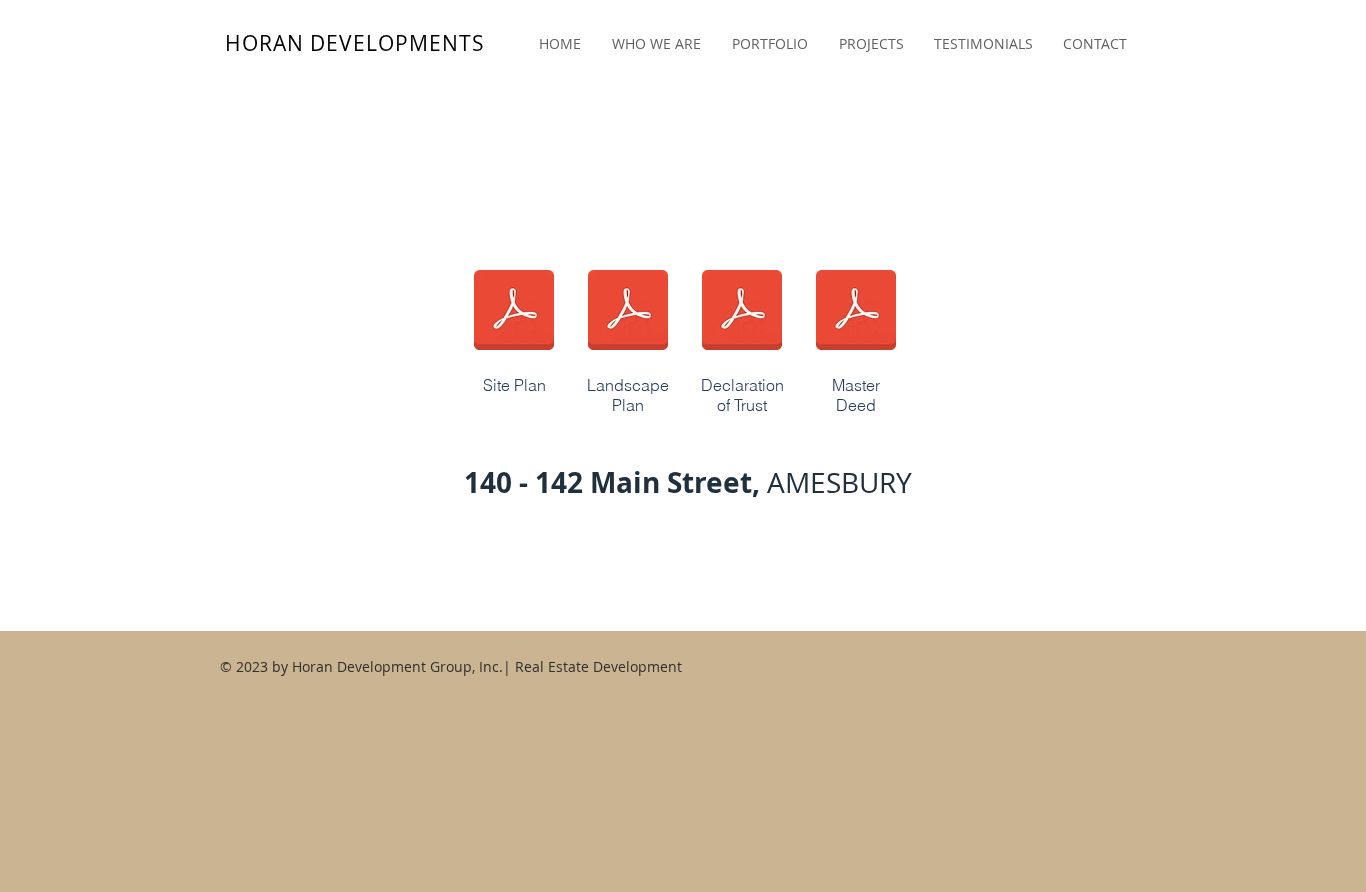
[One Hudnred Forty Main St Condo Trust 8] (742, 312)
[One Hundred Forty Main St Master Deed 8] (856, 312)
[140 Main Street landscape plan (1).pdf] (628, 312)
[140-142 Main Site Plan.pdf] (514, 312)
